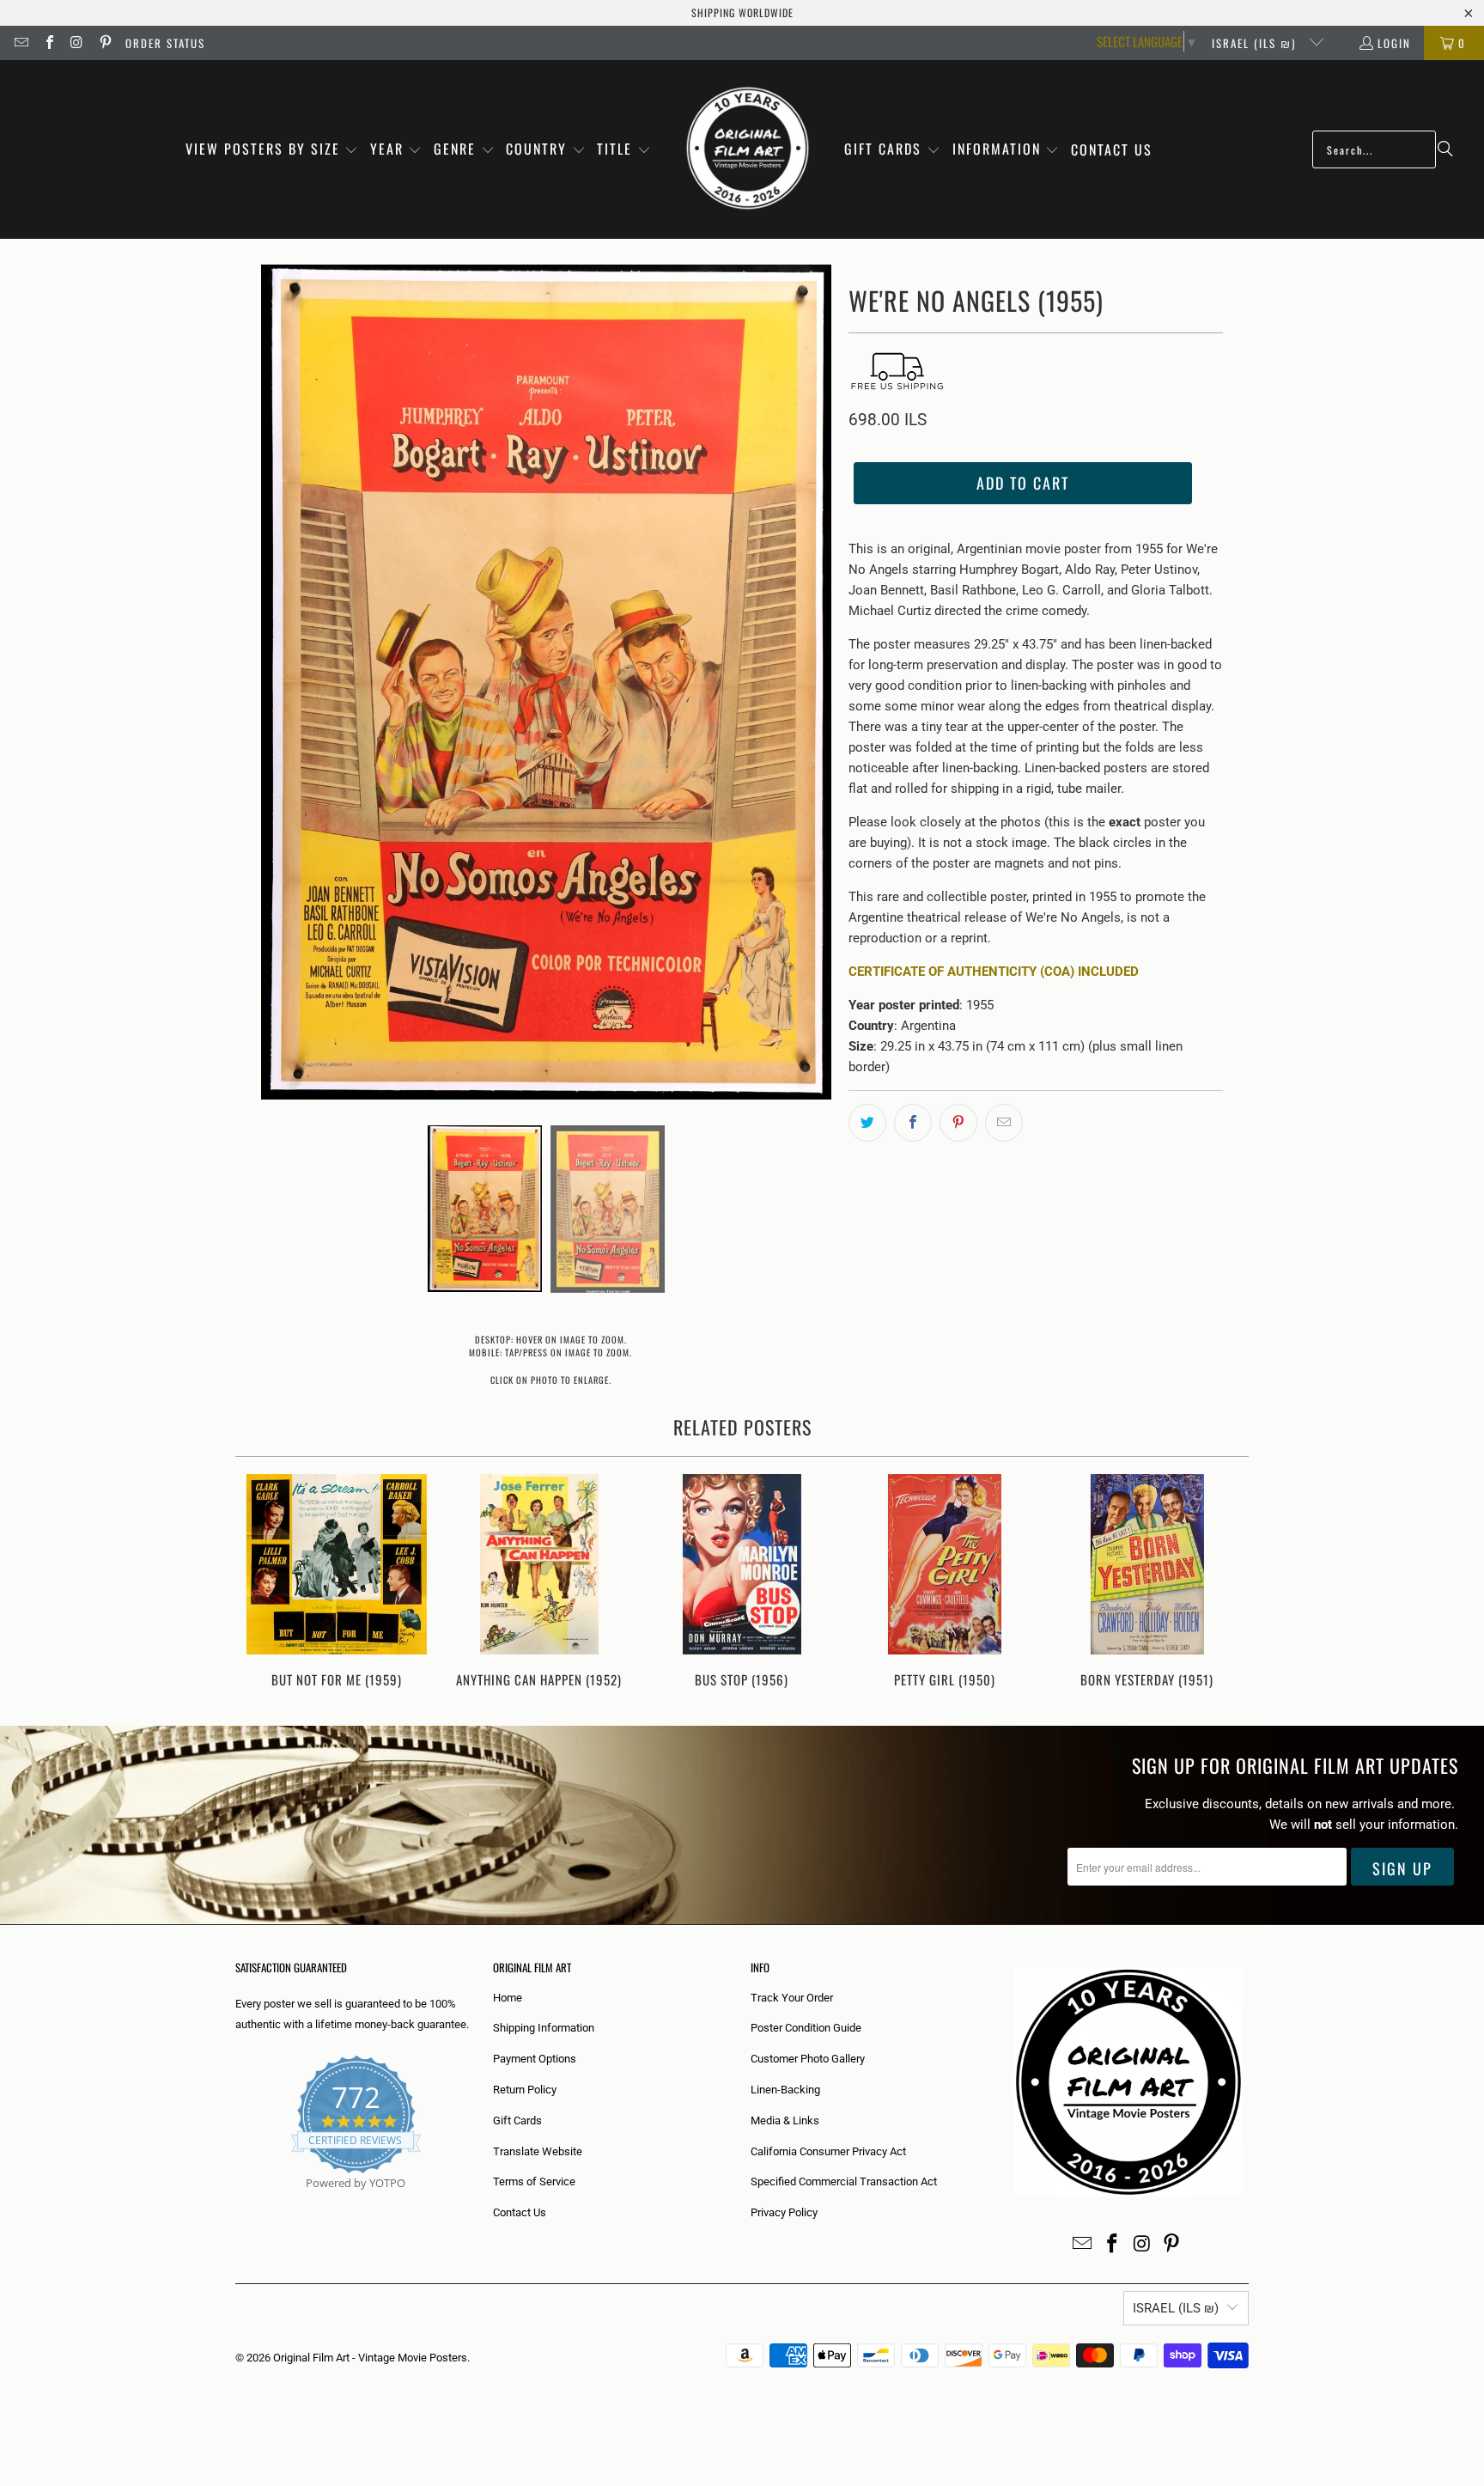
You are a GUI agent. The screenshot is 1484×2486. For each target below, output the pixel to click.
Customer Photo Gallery (808, 2059)
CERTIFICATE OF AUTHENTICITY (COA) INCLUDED (994, 972)
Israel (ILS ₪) (1256, 43)
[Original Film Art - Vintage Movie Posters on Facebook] (48, 43)
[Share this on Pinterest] (958, 1123)
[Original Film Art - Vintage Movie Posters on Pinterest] (104, 43)
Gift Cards (517, 2120)
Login (1394, 43)
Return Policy (525, 2090)
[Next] (1224, 1583)
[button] (272, 150)
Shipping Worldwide (742, 12)
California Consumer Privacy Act (828, 2151)
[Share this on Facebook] (913, 1123)
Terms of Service (534, 2181)
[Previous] (260, 1583)
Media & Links (785, 2120)
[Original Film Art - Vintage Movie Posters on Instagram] (76, 43)
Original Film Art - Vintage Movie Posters (370, 2358)
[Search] (1445, 149)
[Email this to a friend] (1004, 1123)
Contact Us (520, 2212)
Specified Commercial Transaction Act (844, 2181)
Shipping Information (544, 2028)
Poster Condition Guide (806, 2028)
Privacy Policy (784, 2212)
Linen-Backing (785, 2090)
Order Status (165, 43)
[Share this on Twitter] (867, 1123)
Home (508, 1998)
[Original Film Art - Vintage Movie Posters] (748, 149)
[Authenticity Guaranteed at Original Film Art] (237, 2203)
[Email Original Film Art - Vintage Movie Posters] (21, 43)
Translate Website (538, 2151)
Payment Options (535, 2059)
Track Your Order (792, 1998)
